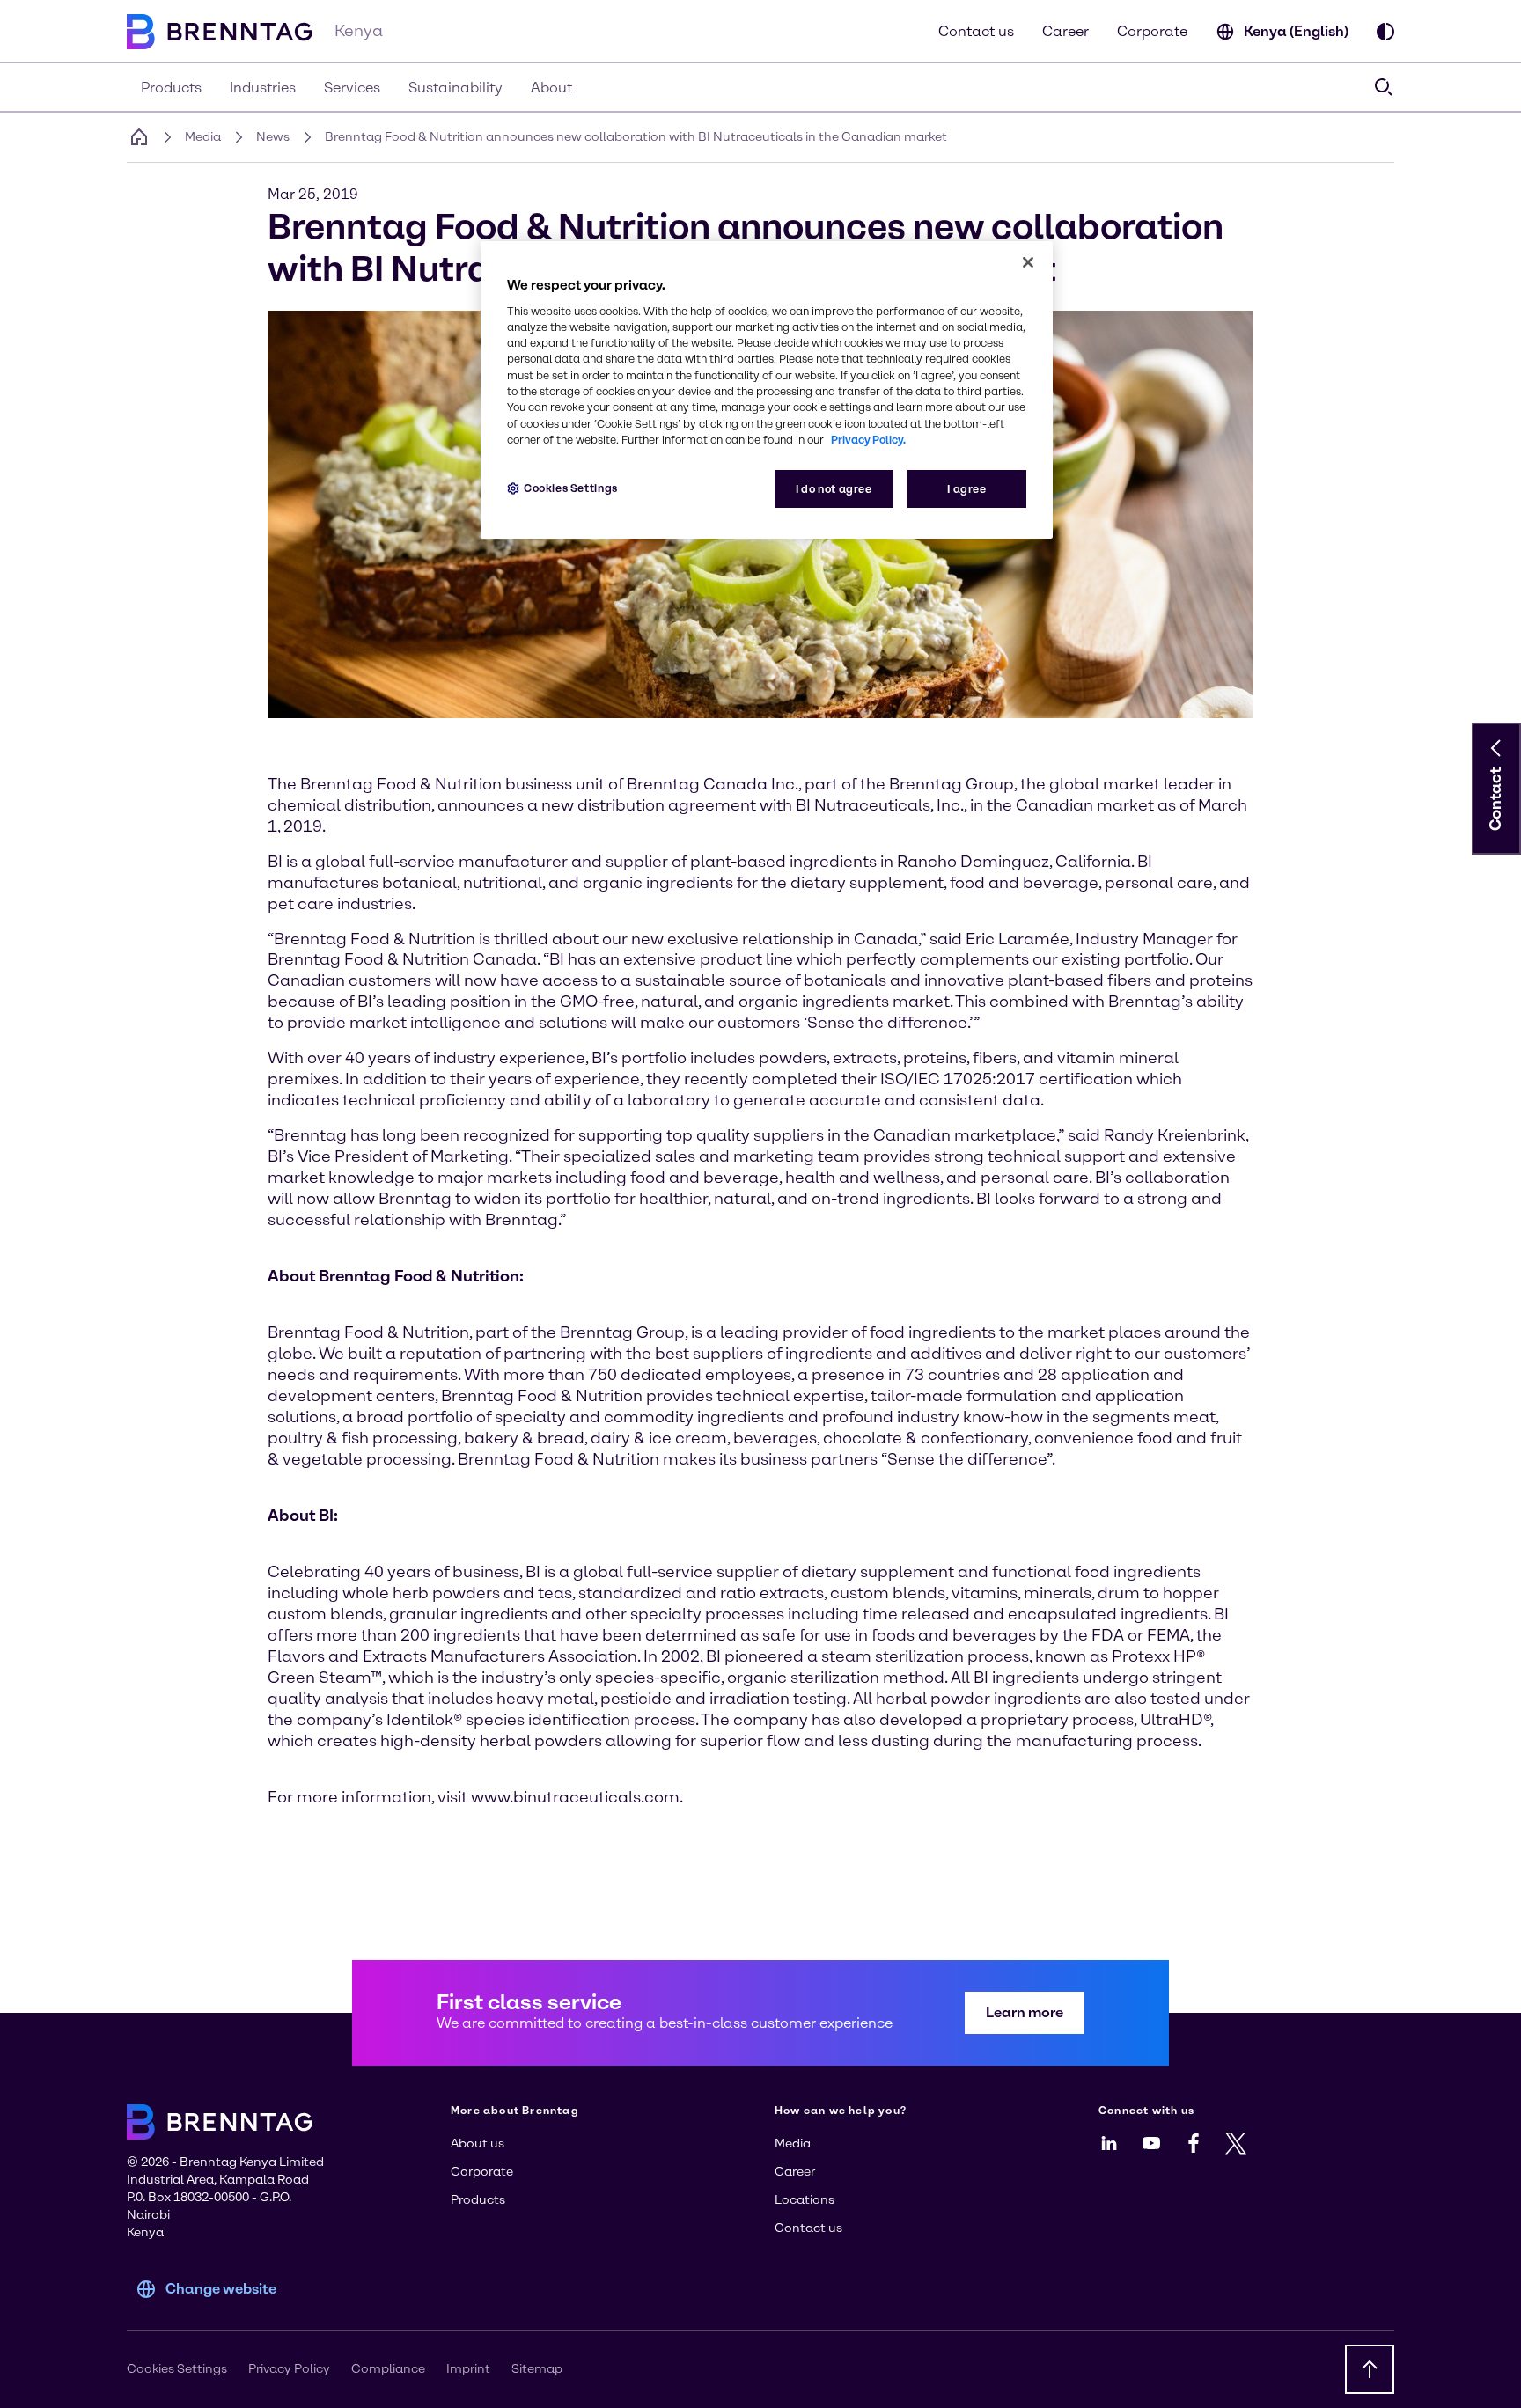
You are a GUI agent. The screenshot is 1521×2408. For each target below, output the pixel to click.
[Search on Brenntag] (1384, 87)
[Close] (1028, 262)
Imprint (468, 2369)
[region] (767, 390)
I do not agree (834, 489)
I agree (966, 489)
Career (1065, 31)
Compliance (388, 2369)
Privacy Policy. (868, 440)
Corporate (1152, 31)
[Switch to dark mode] (1385, 32)
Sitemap (537, 2369)
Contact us (976, 31)
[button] (1496, 748)
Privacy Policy (289, 2369)
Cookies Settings (571, 488)
